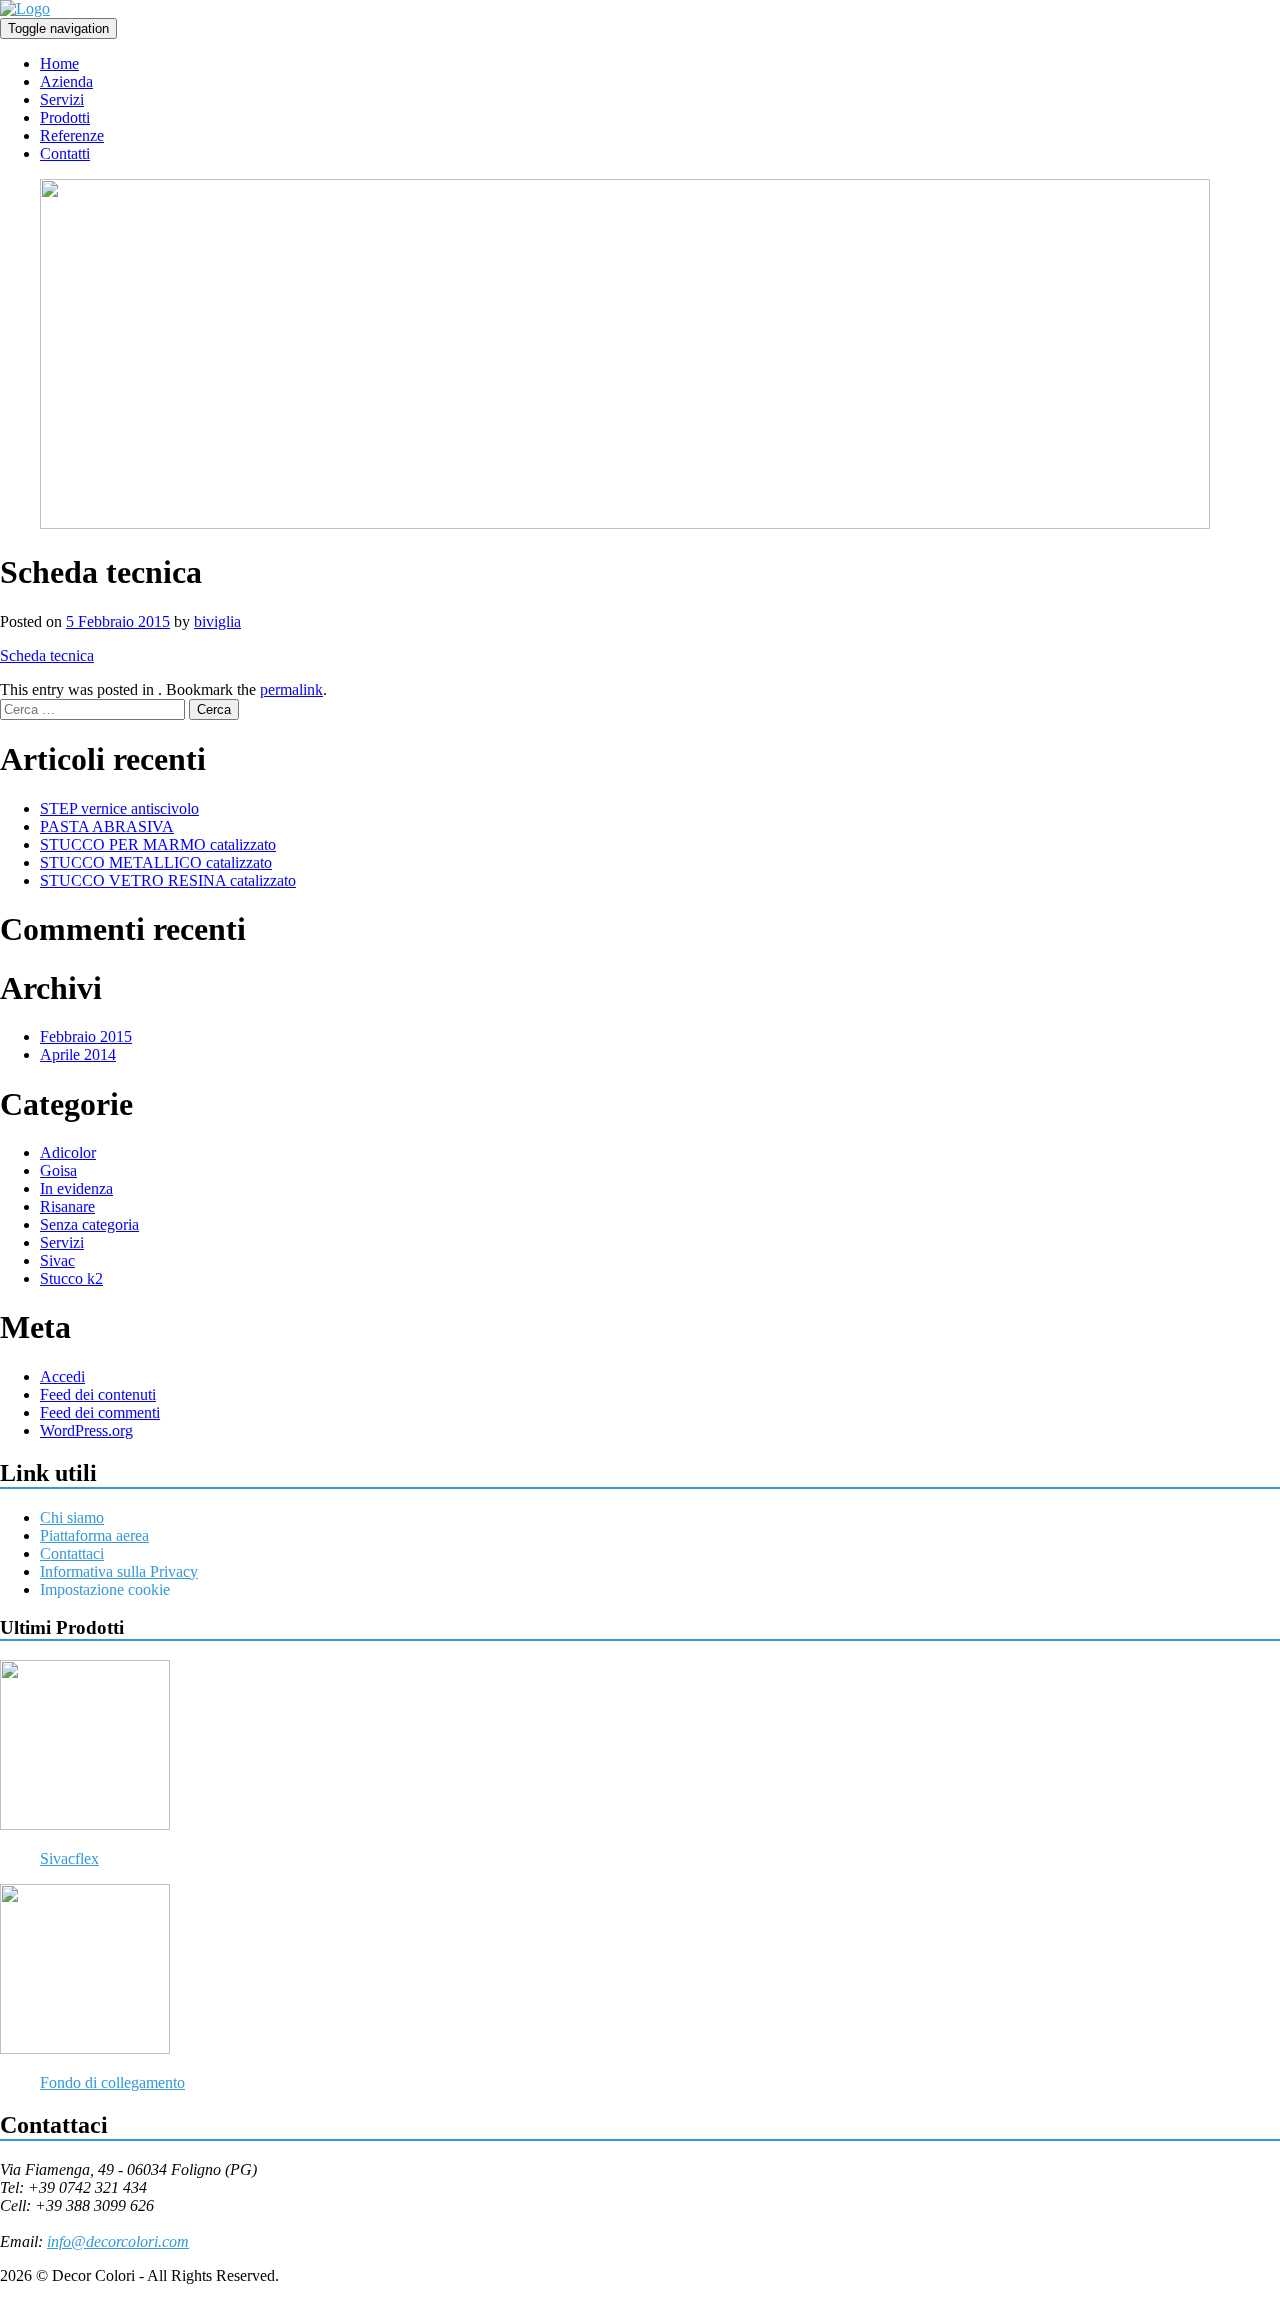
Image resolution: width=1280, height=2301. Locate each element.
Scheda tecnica (47, 655)
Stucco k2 (71, 1278)
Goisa (58, 1170)
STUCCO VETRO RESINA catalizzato (168, 880)
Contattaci (72, 1553)
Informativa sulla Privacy (119, 1571)
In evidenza (76, 1188)
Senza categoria (89, 1224)
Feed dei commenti (100, 1412)
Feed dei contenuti (98, 1394)
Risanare (67, 1206)
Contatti (65, 153)
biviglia (217, 621)
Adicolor (68, 1152)
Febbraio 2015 (86, 1036)
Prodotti (65, 117)
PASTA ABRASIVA (107, 826)
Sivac (57, 1260)
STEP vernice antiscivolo (119, 808)
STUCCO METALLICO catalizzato (156, 862)
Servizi (62, 99)
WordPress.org (86, 1430)
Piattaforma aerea (94, 1535)
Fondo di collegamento (112, 2082)
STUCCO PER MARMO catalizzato (158, 844)
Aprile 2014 (78, 1054)
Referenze (72, 135)
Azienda (66, 81)
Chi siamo (72, 1517)
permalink (291, 689)
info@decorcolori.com (118, 2241)
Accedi (62, 1376)
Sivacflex (69, 1858)
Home (59, 63)
